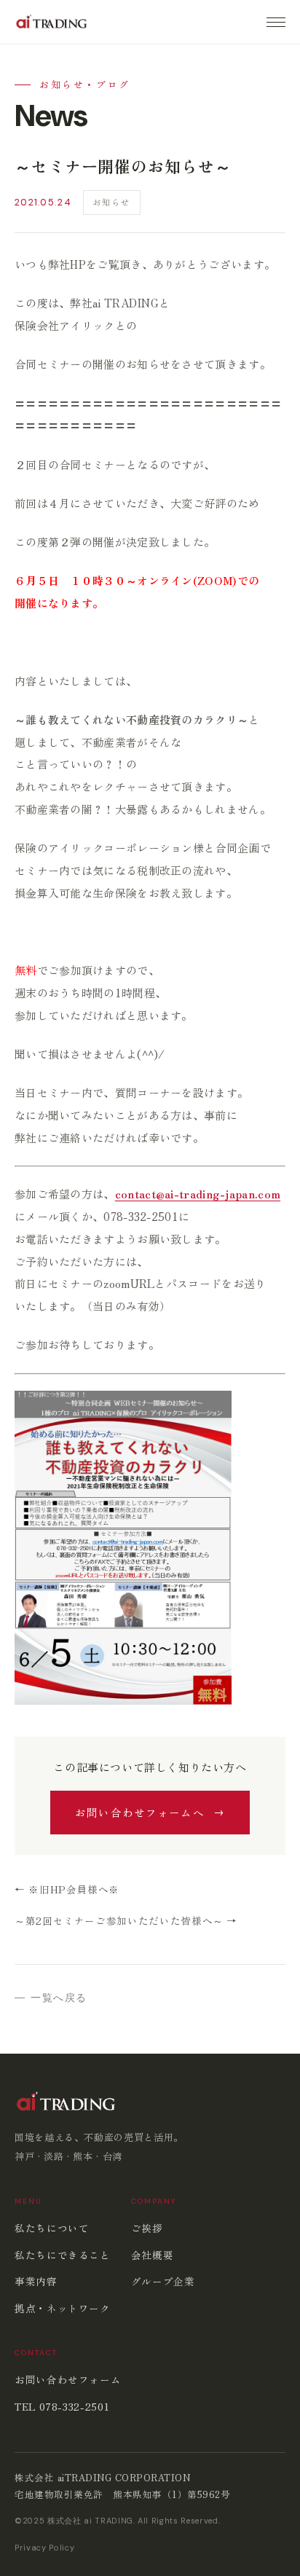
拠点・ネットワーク (63, 2308)
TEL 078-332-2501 (62, 2406)
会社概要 (153, 2255)
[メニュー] (276, 22)
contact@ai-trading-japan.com (198, 1194)
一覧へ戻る (59, 1998)
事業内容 (36, 2281)
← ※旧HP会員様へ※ (67, 1889)
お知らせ (112, 202)
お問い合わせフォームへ (140, 1812)
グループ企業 (163, 2281)
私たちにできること (63, 2255)
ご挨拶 (147, 2228)
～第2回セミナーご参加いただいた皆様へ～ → (126, 1920)
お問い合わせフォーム (68, 2379)
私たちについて (52, 2228)
